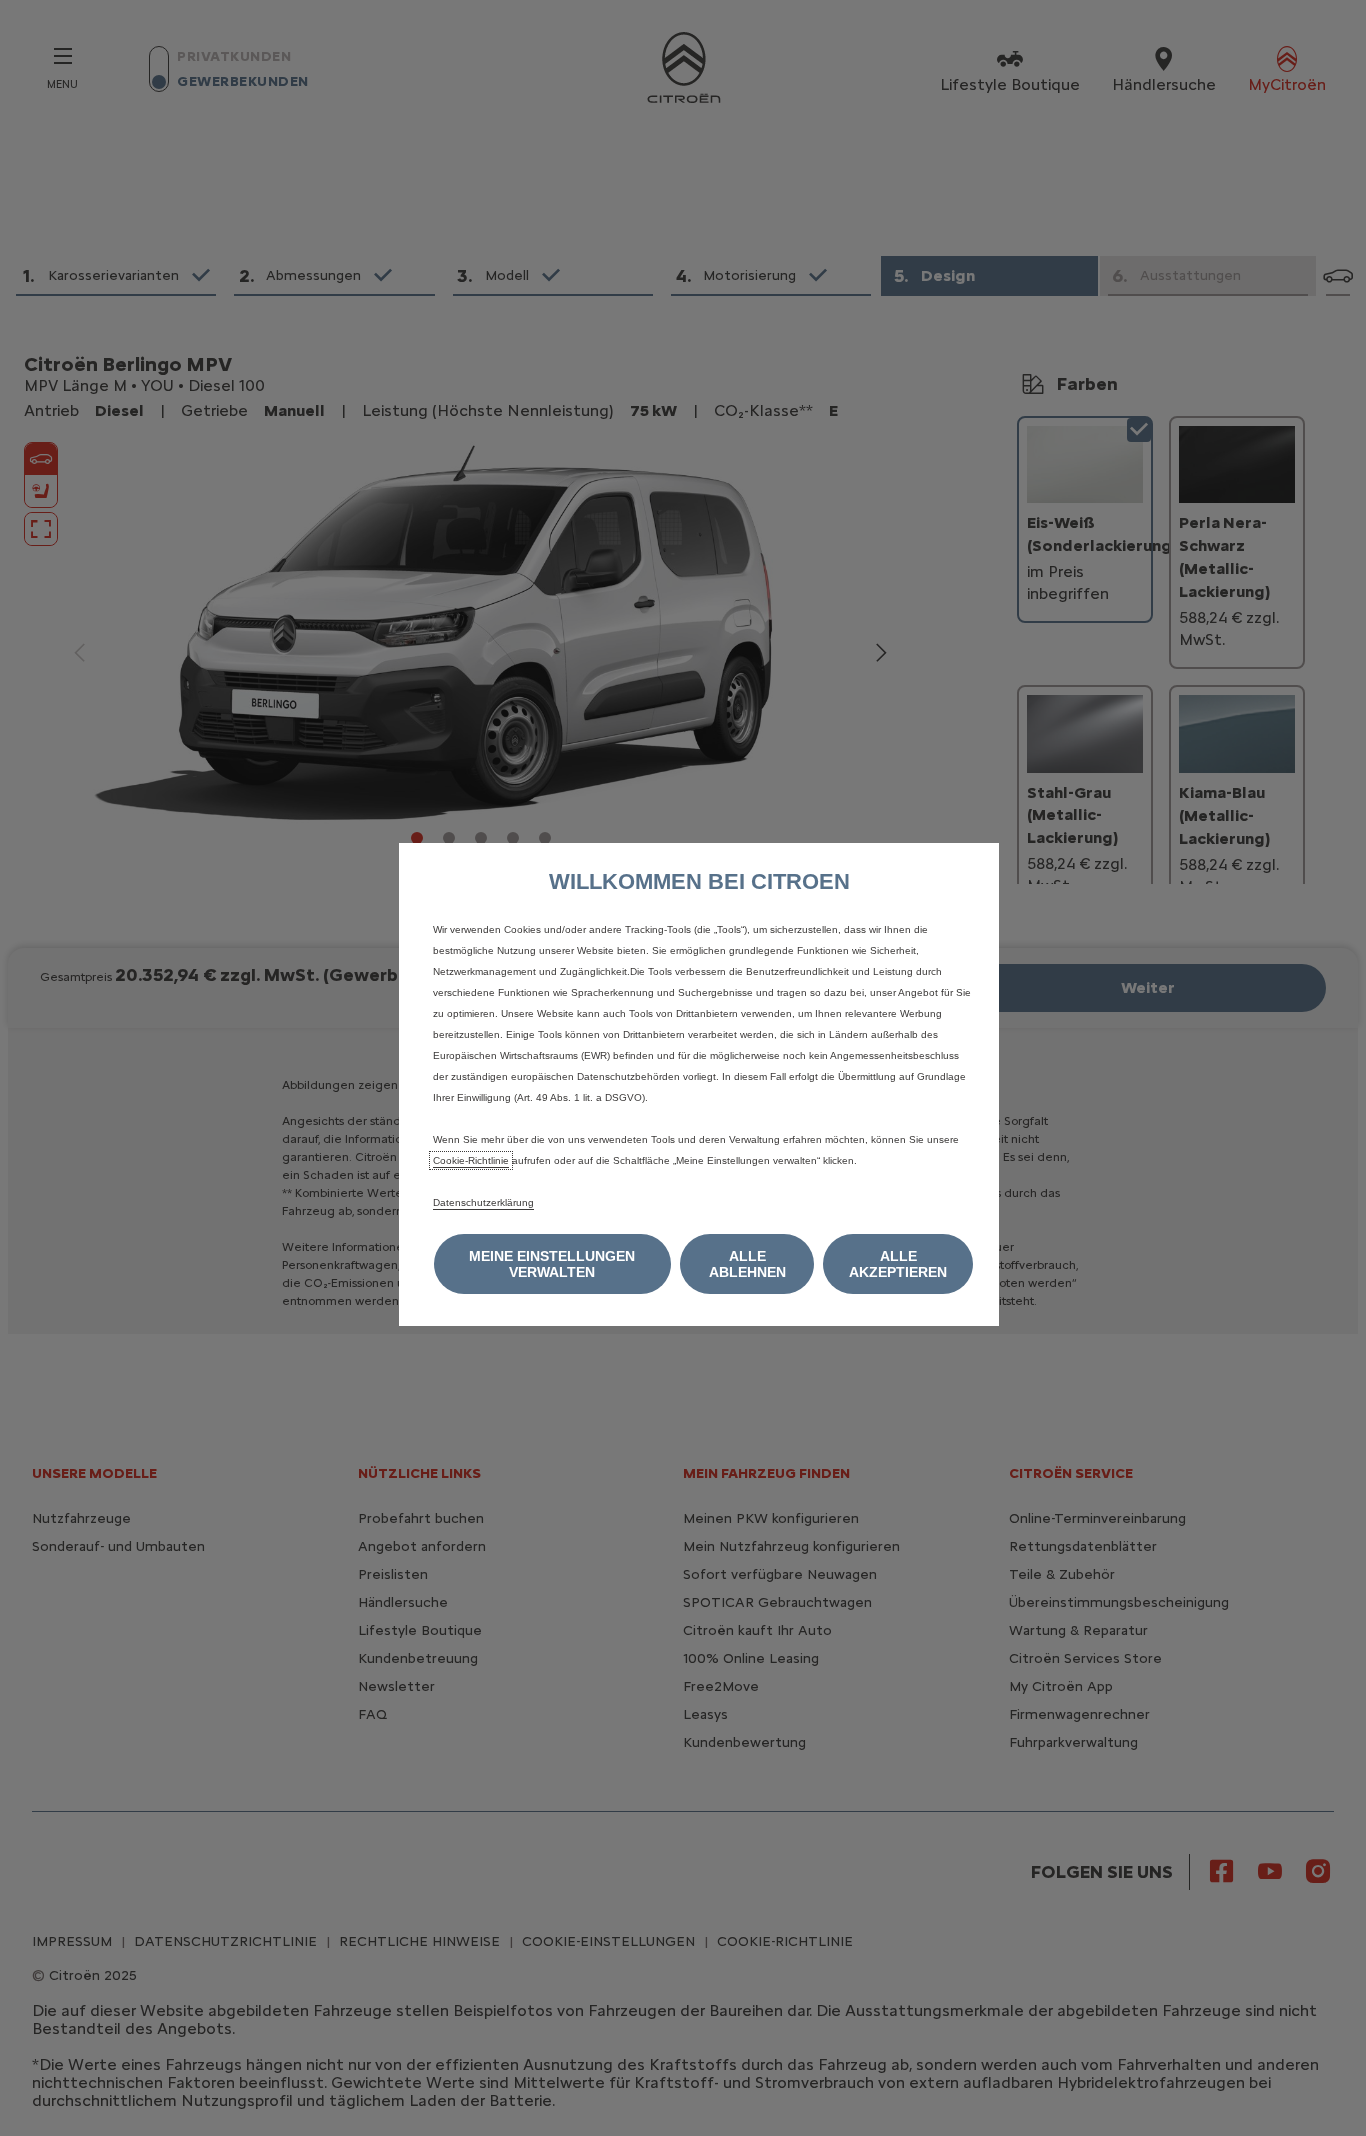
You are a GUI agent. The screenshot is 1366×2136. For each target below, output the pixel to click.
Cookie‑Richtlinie (471, 1160)
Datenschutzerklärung (483, 1202)
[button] (552, 1264)
